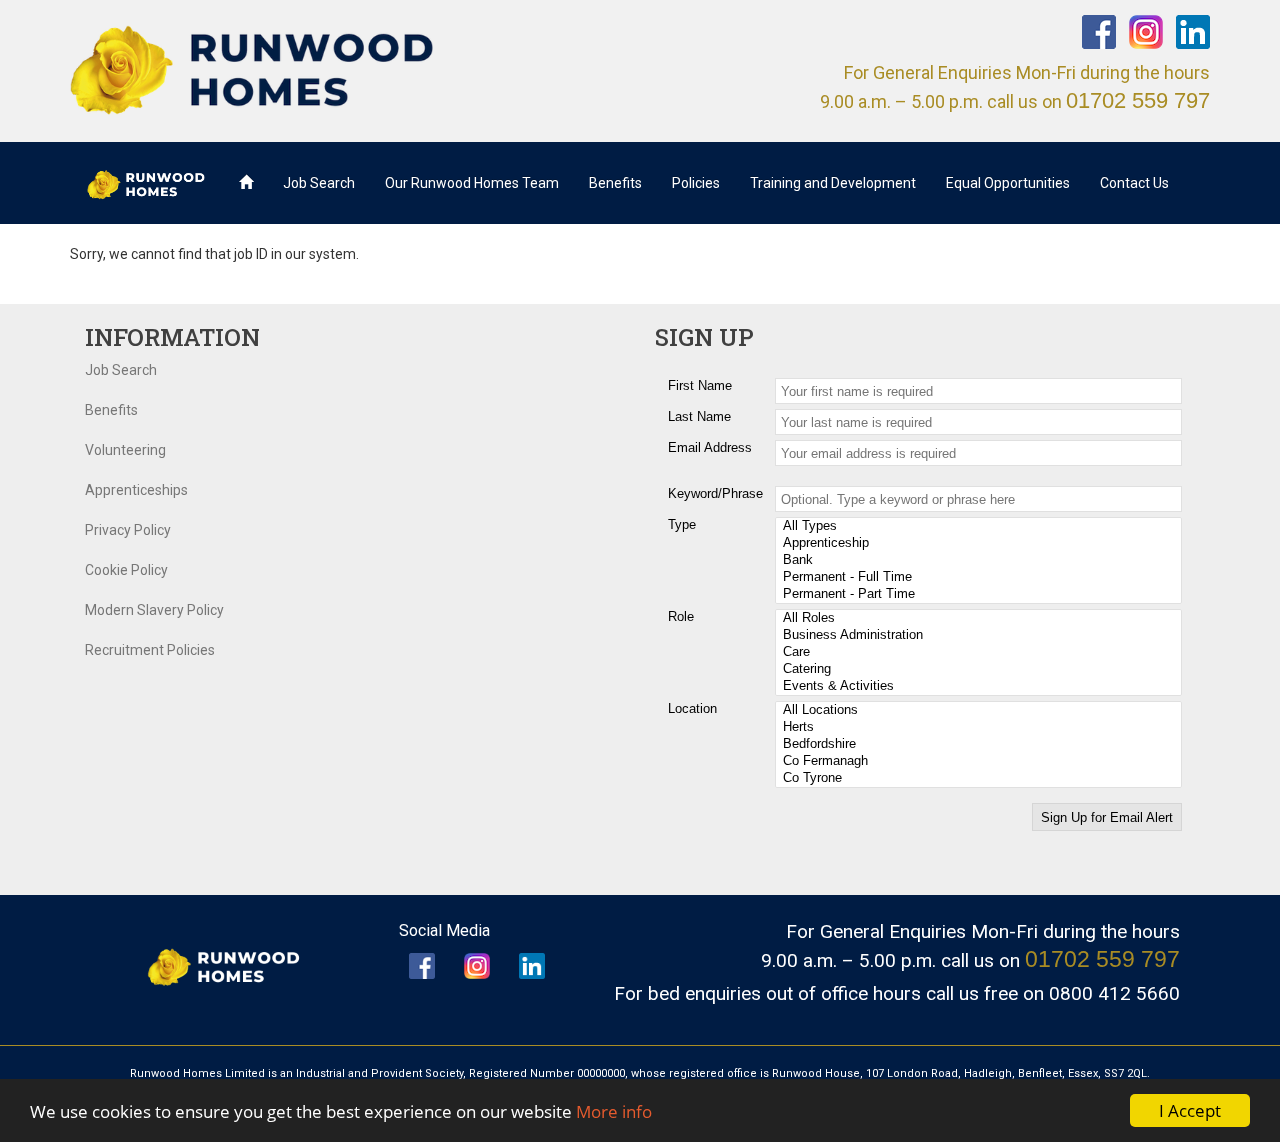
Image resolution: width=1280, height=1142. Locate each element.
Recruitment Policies (150, 650)
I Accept (1190, 1110)
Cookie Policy (126, 570)
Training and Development (833, 183)
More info (614, 1111)
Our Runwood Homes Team (472, 183)
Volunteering (125, 450)
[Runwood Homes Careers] (347, 70)
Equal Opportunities (1008, 183)
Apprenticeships (136, 490)
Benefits (615, 183)
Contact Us (1134, 183)
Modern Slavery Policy (154, 610)
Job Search (319, 183)
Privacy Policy (128, 530)
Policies (696, 183)
